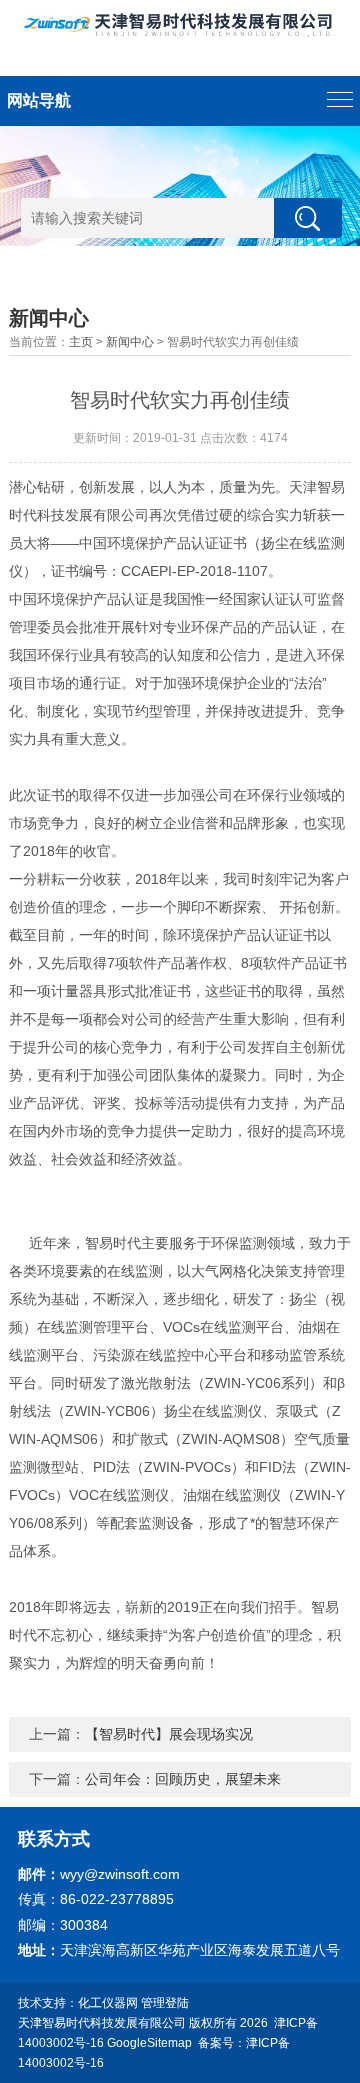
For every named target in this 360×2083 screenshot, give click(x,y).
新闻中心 (130, 342)
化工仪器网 (108, 2003)
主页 (81, 342)
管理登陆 (165, 2003)
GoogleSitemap (149, 2043)
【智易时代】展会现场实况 (169, 1734)
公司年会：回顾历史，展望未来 (183, 1779)
